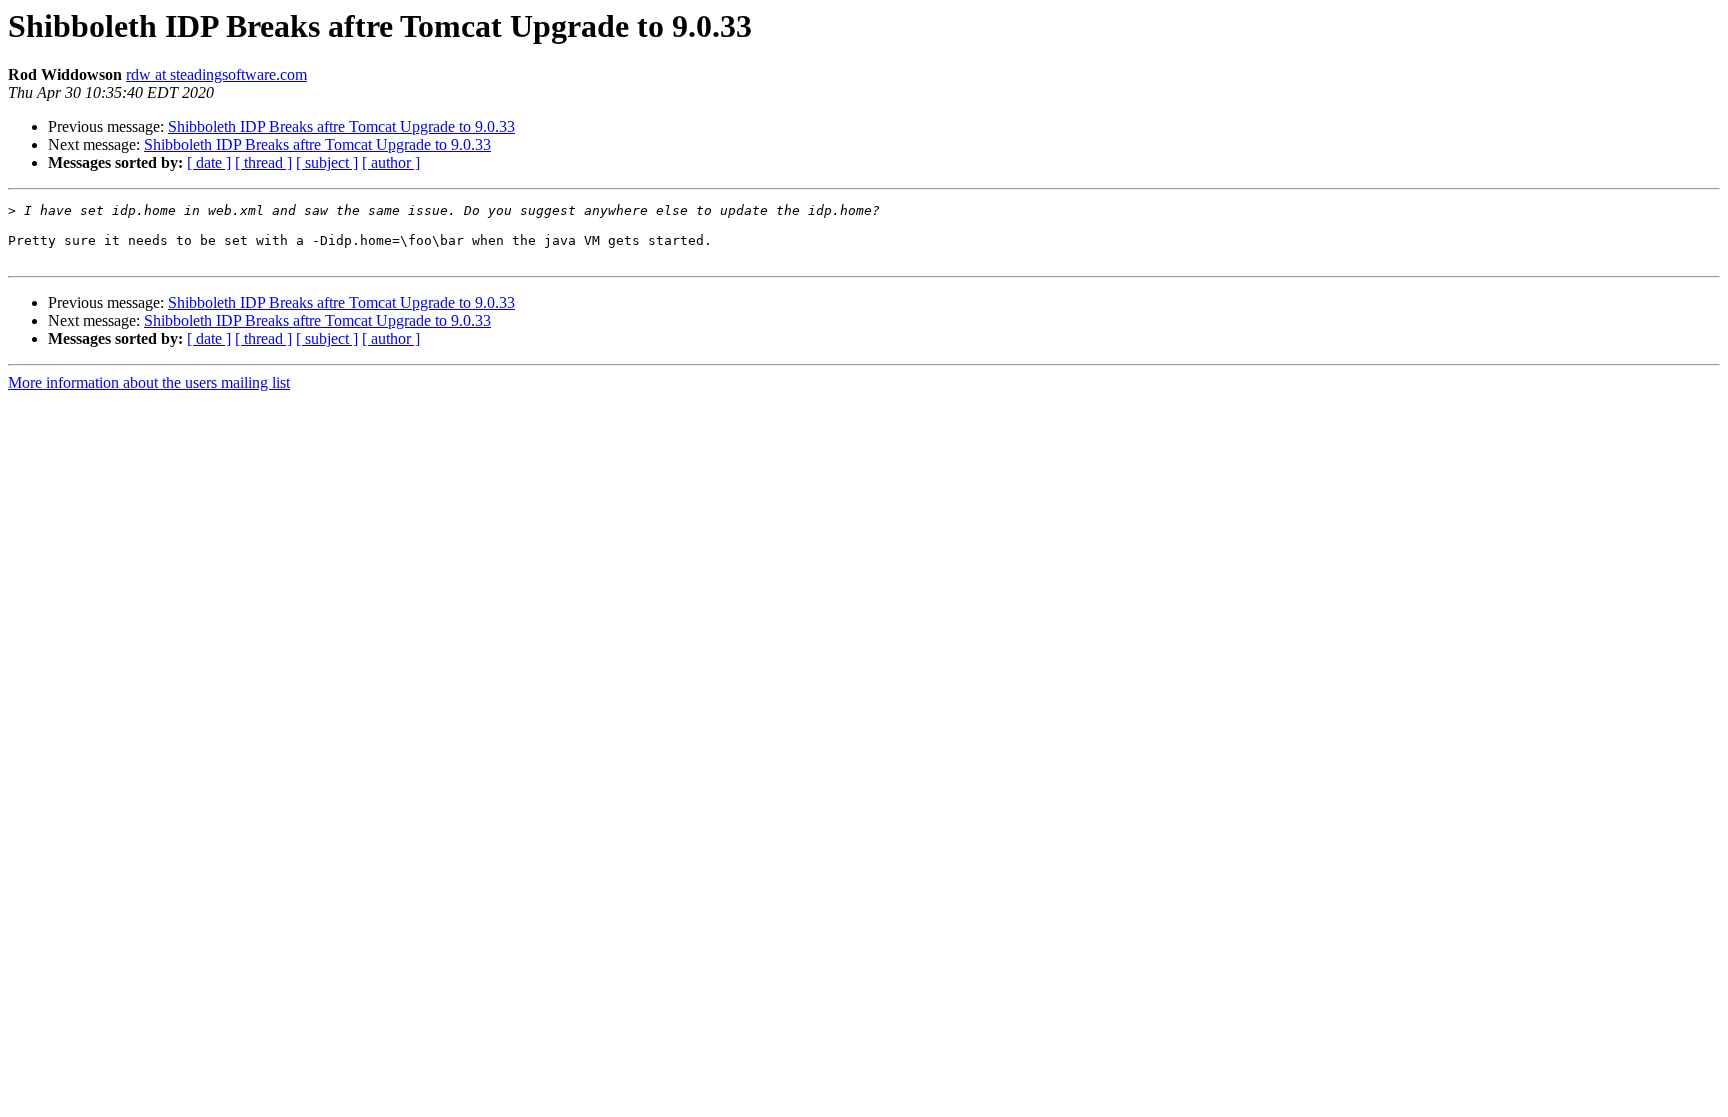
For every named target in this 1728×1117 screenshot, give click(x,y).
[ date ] (209, 162)
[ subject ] (327, 162)
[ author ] (391, 162)
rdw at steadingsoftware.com (216, 74)
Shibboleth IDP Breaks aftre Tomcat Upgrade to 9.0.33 (341, 126)
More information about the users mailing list (149, 382)
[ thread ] (263, 162)
